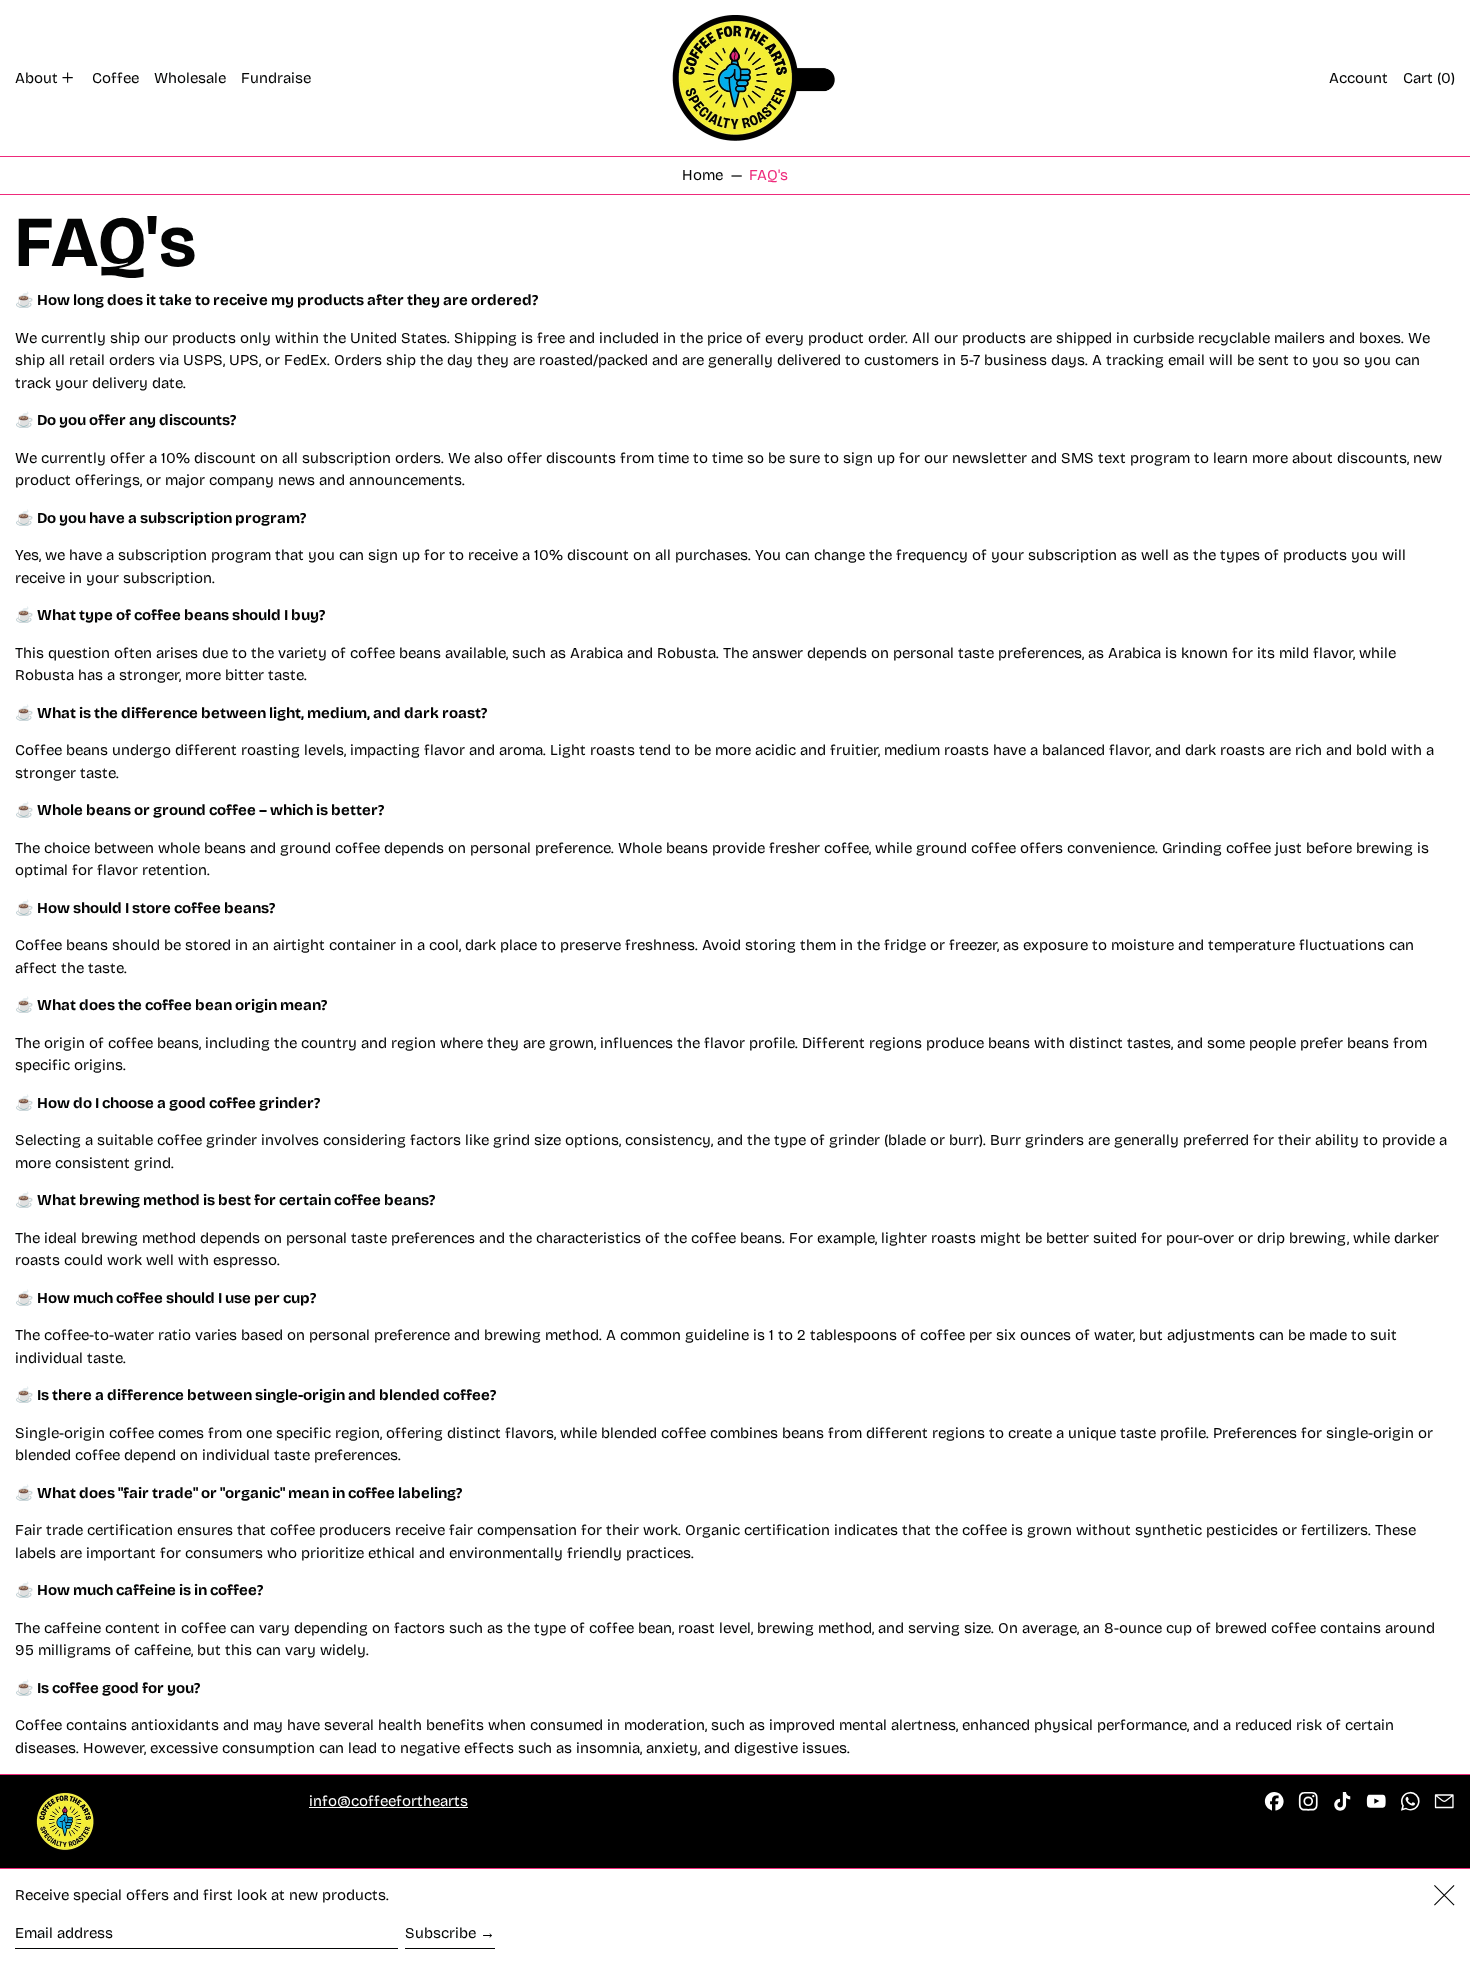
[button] (1429, 78)
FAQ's (768, 175)
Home (702, 175)
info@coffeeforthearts (388, 1801)
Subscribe (440, 1933)
